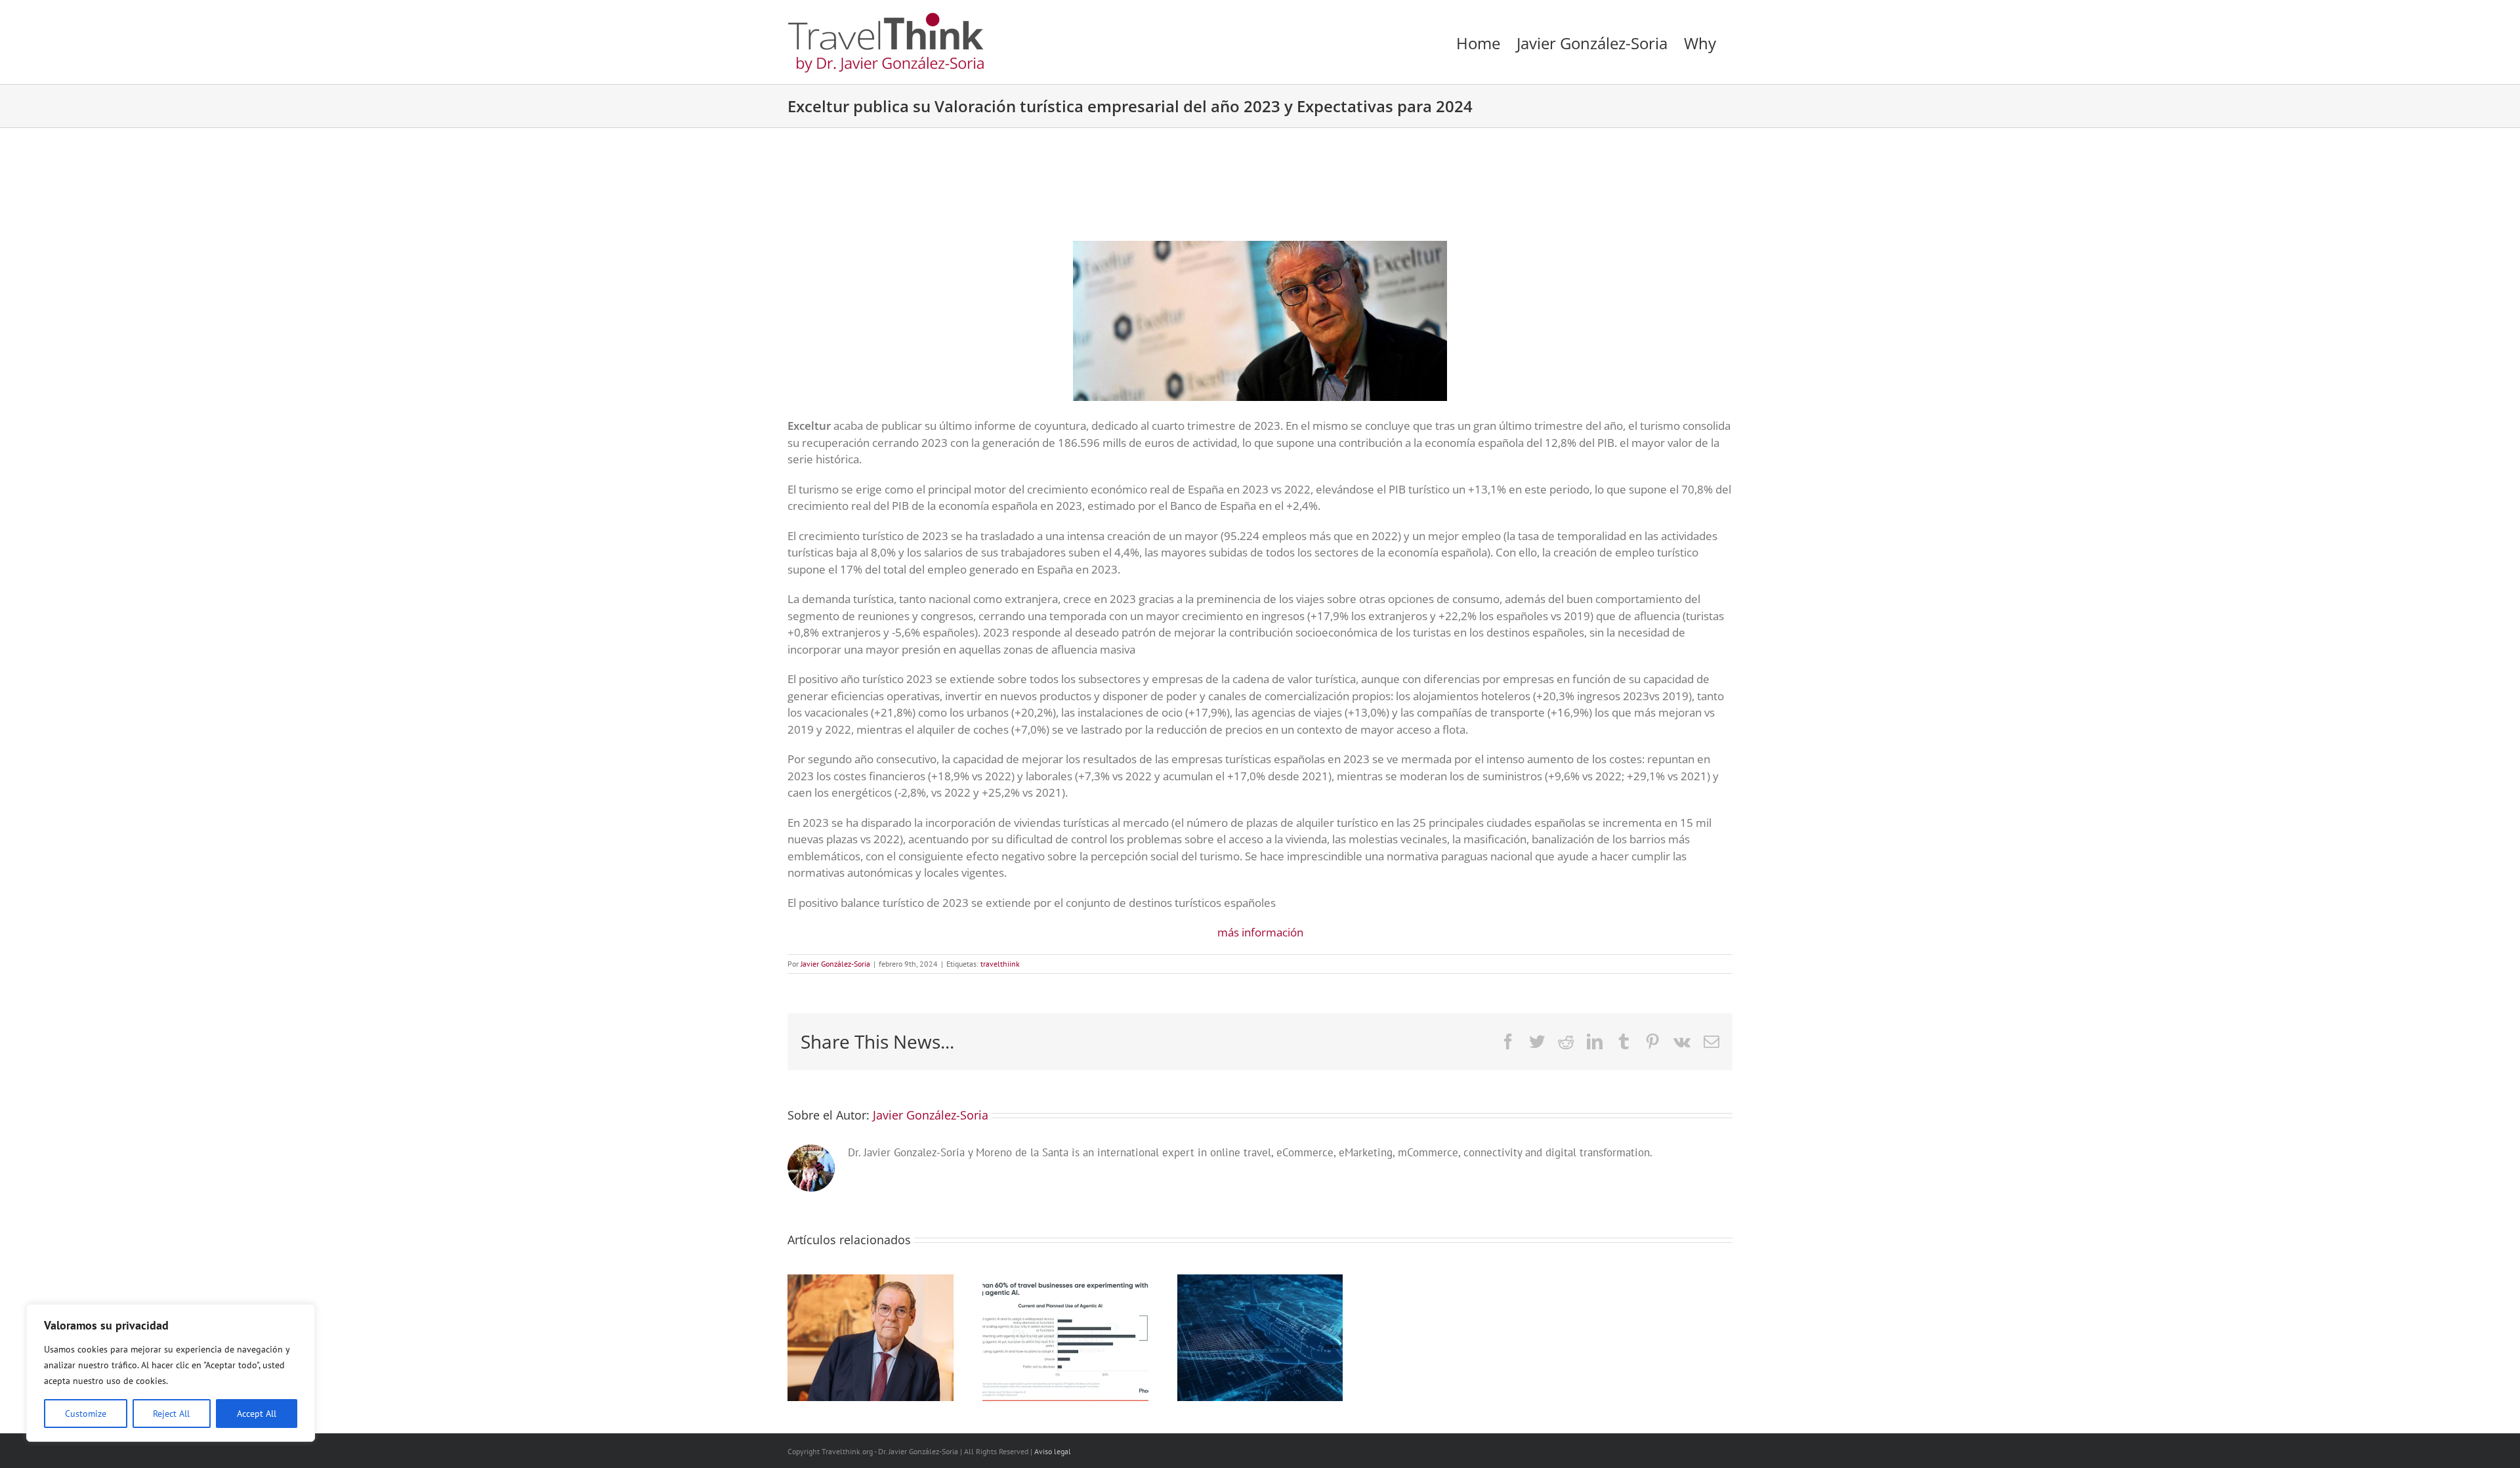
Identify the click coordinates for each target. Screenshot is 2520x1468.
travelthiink (1000, 964)
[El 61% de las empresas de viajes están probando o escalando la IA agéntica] (1065, 1282)
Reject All (171, 1414)
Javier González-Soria (835, 964)
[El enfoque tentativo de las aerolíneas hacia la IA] (1260, 1282)
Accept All (257, 1414)
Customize (86, 1414)
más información (1260, 932)
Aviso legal (1053, 1451)
